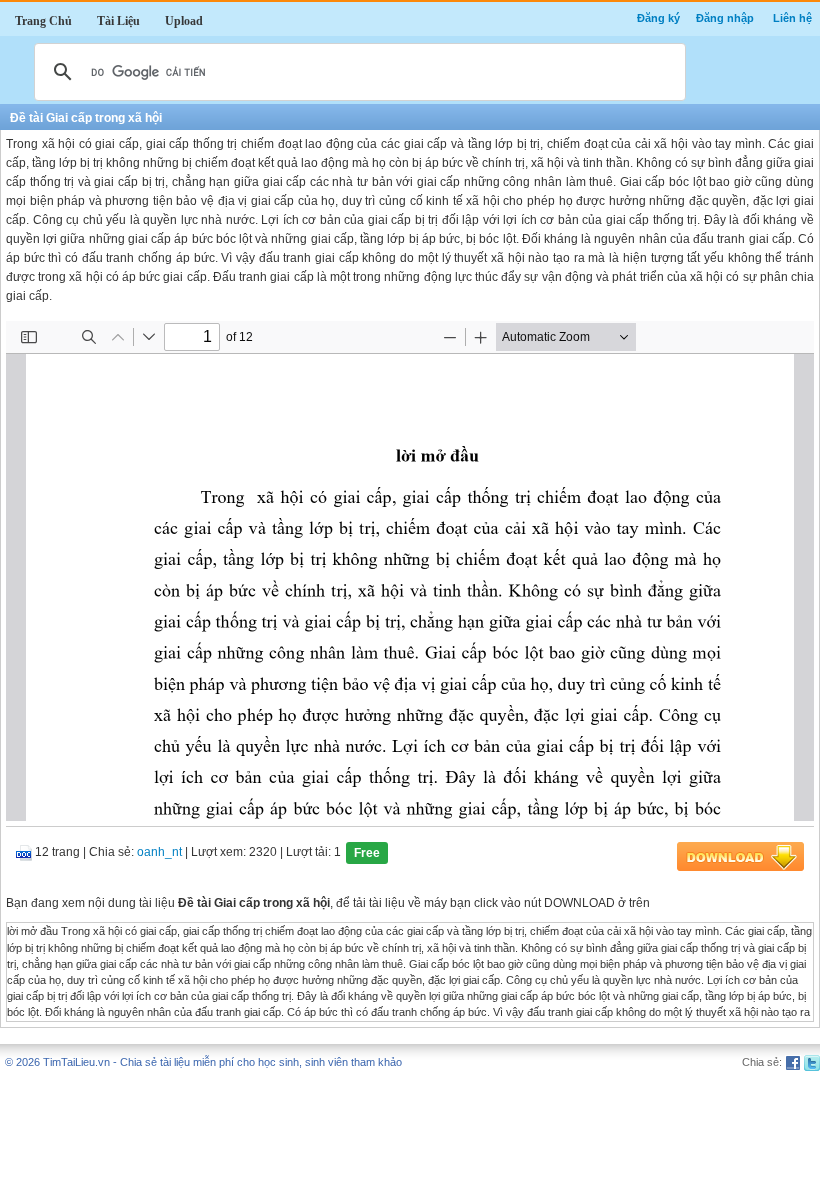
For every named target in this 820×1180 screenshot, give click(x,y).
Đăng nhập (725, 18)
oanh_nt (159, 853)
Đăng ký (658, 18)
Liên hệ (792, 18)
